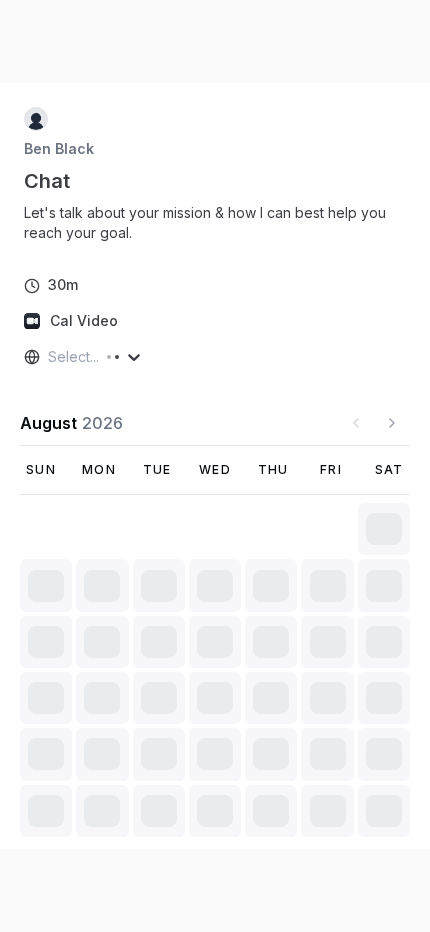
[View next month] (392, 423)
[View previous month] (356, 423)
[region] (215, 223)
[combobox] (50, 357)
